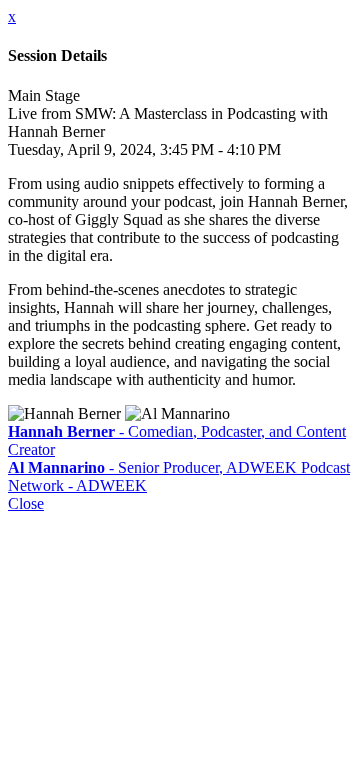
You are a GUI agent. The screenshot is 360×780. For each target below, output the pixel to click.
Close (26, 503)
